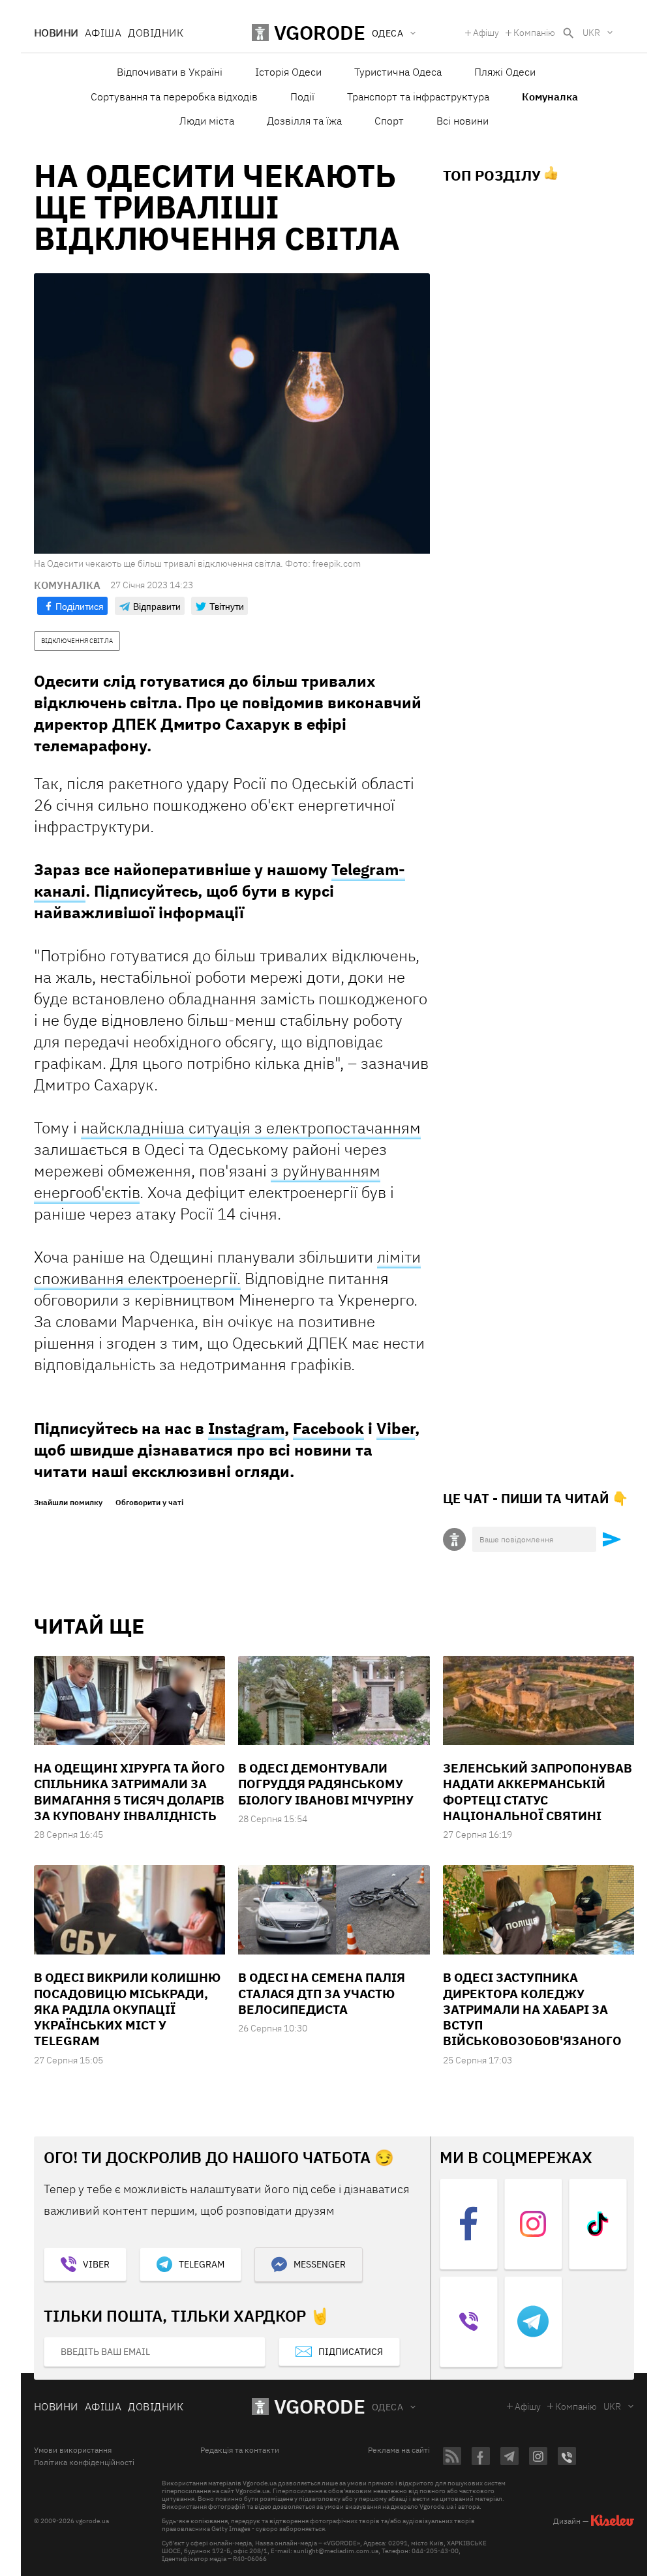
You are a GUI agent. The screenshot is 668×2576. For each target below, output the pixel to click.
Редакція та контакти (240, 2450)
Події (302, 97)
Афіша (103, 33)
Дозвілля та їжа (304, 121)
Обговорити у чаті (149, 1503)
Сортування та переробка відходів (174, 97)
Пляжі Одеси (505, 72)
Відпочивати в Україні (170, 72)
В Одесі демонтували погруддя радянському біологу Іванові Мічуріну (326, 1784)
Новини (56, 33)
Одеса (387, 2407)
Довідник (156, 33)
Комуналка (550, 97)
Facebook (328, 1428)
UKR (591, 33)
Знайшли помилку (68, 1503)
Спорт (389, 121)
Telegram (202, 2264)
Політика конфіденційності (84, 2463)
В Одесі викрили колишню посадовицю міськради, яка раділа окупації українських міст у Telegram (127, 2009)
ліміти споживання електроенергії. (227, 1267)
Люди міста (207, 121)
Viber (396, 1428)
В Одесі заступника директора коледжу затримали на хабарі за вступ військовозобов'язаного (532, 2009)
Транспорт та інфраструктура (418, 97)
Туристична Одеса (398, 72)
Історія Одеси (288, 72)
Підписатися (351, 2352)
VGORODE (320, 2406)
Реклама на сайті (399, 2450)
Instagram (246, 1428)
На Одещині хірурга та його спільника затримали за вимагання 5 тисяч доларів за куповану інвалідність (129, 1792)
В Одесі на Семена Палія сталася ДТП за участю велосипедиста (322, 1993)
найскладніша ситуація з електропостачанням (251, 1128)
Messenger (320, 2264)
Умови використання (73, 2450)
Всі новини (463, 121)
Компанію (534, 33)
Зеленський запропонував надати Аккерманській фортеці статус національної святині (538, 1792)
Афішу (486, 33)
